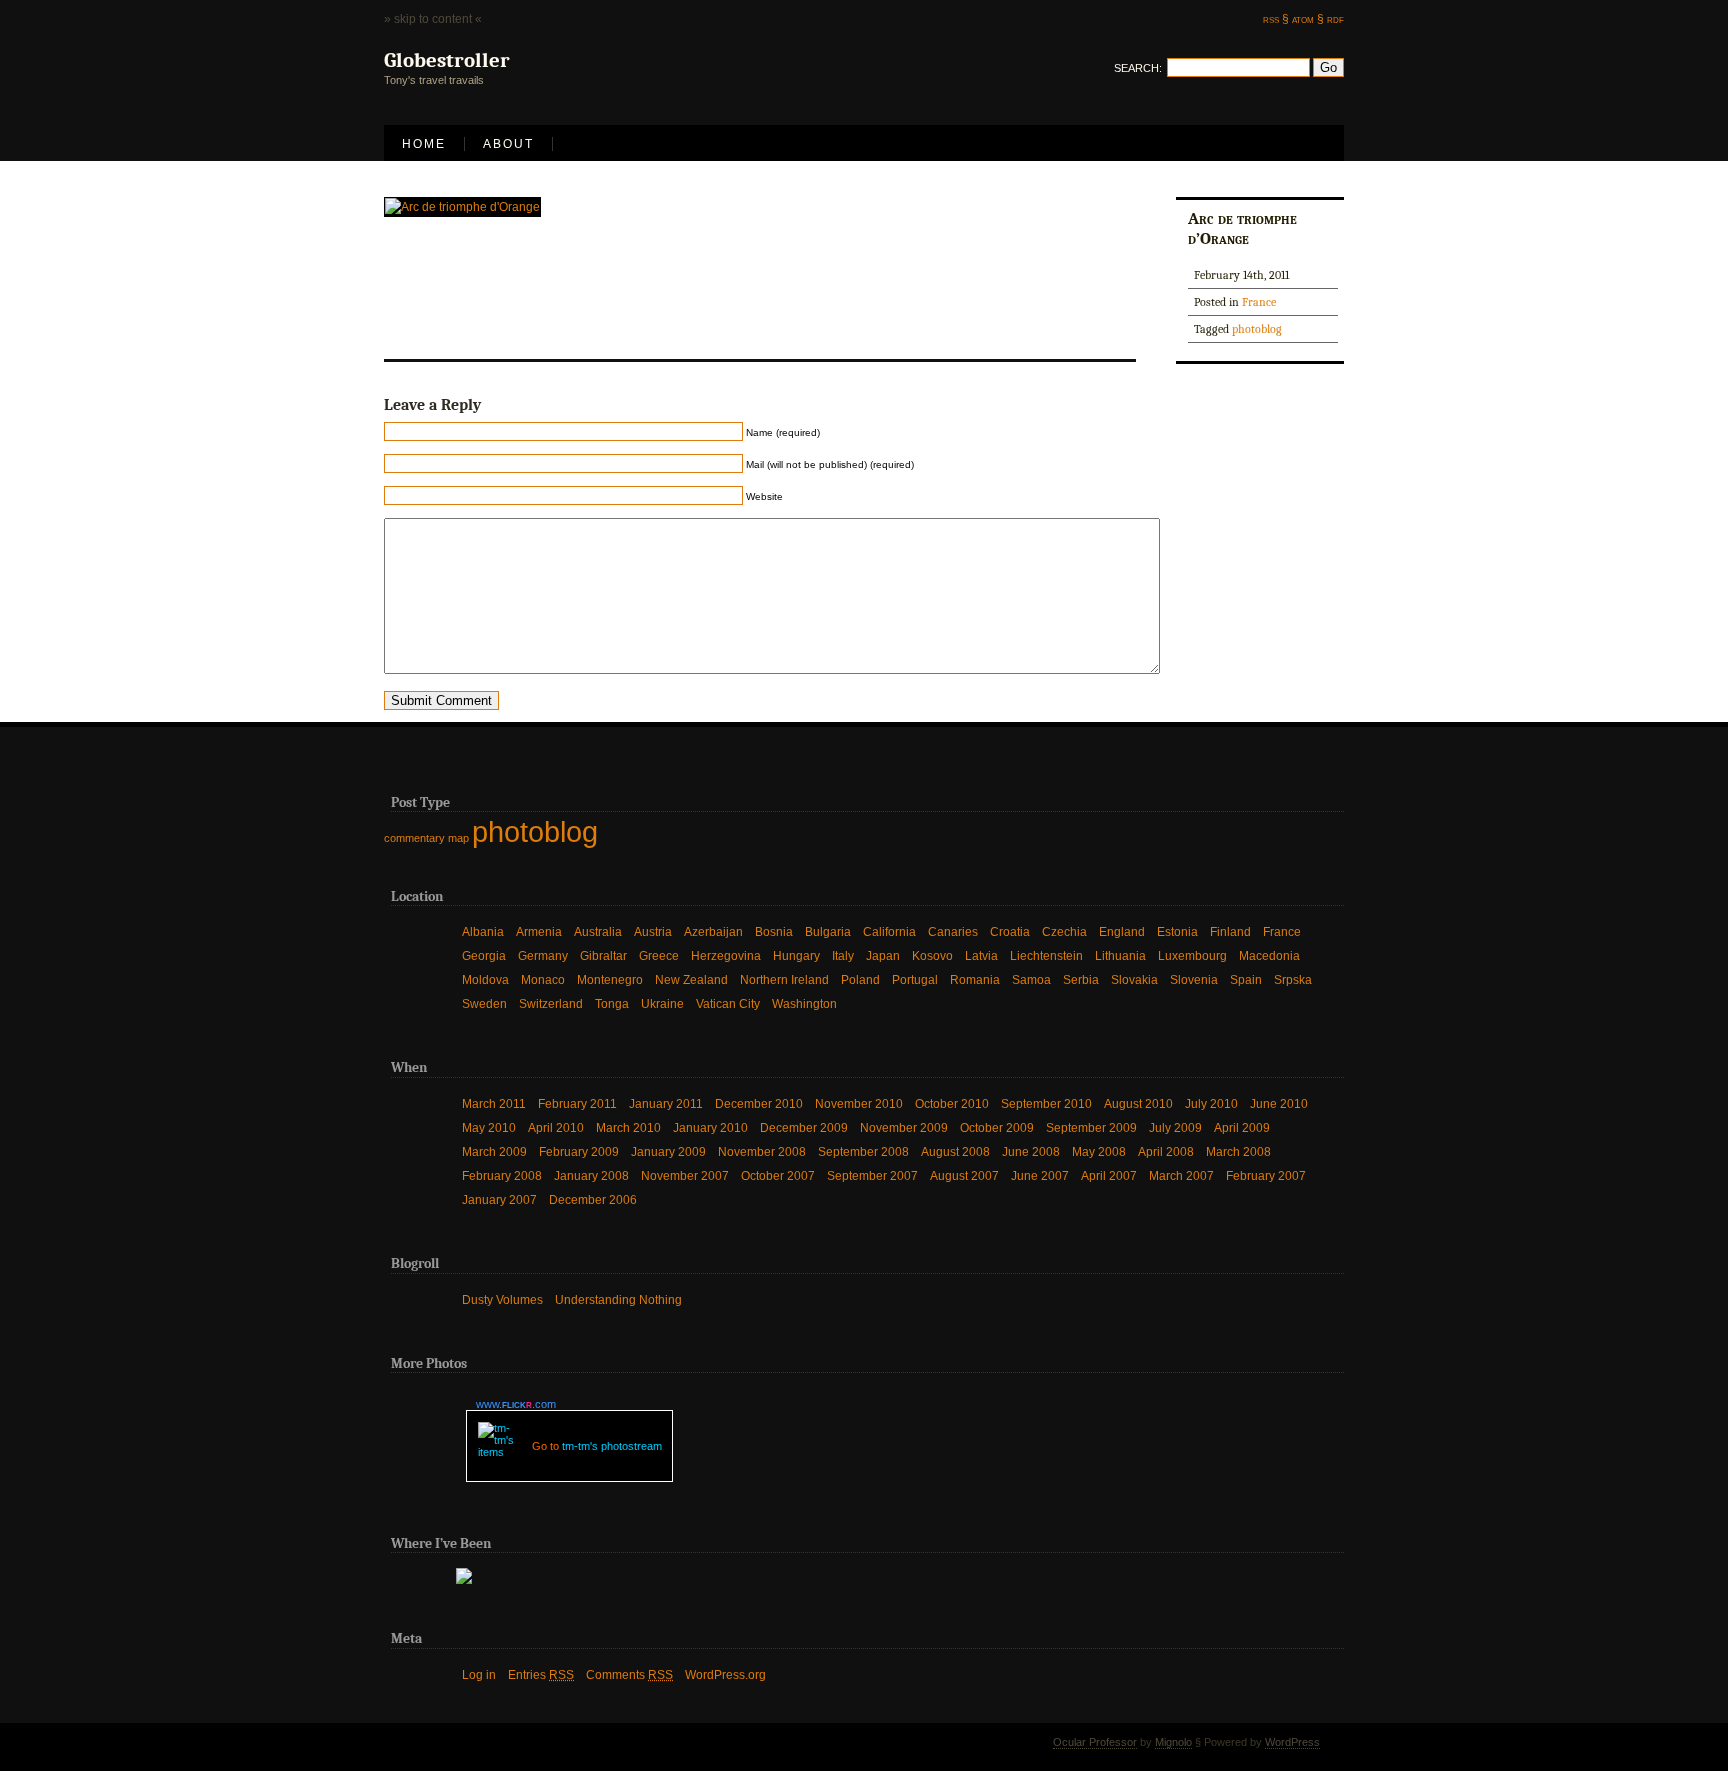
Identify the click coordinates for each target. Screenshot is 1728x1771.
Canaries (953, 932)
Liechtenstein (1046, 956)
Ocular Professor (1095, 1742)
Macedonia (1269, 956)
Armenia (539, 932)
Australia (598, 932)
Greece (659, 956)
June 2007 (1040, 1176)
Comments (629, 1675)
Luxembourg (1192, 956)
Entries (541, 1675)
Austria (653, 932)
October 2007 (778, 1176)
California (889, 932)
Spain (1246, 980)
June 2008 (1031, 1152)
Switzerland (551, 1004)
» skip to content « (433, 19)
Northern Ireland (784, 980)
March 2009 (494, 1152)
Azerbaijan (713, 932)
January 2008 (591, 1176)
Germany (543, 956)
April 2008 (1166, 1152)
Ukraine (662, 1004)
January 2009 (668, 1152)
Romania (975, 980)
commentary (414, 838)
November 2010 (859, 1104)
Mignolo (1173, 1742)
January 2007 (499, 1200)
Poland (860, 980)
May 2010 (489, 1128)
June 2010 (1279, 1104)
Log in (479, 1675)
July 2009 (1175, 1128)
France (1259, 302)
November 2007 (685, 1176)
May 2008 (1099, 1152)
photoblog (1257, 329)
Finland (1230, 932)
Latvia (981, 956)
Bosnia (774, 932)
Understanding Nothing (618, 1300)
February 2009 (579, 1152)
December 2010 (759, 1104)
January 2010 (710, 1128)
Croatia (1010, 932)
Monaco (543, 980)
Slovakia (1134, 980)
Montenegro (610, 980)
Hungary (796, 956)
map (458, 838)
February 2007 (1266, 1176)
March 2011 (494, 1104)
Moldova (485, 980)
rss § (1276, 19)
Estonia (1177, 932)
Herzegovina (726, 956)
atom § (1308, 19)
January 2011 (666, 1104)
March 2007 (1181, 1176)
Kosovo (932, 956)
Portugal (915, 980)
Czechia (1064, 932)
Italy (843, 956)
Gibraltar (603, 956)
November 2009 (904, 1128)
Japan (883, 956)
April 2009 (1242, 1128)
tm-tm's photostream (612, 1446)
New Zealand (691, 980)
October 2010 (952, 1104)
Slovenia (1194, 980)
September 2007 (872, 1176)
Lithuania (1120, 956)
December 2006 (593, 1200)
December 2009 (804, 1128)
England (1122, 932)
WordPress (1292, 1742)
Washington (804, 1004)
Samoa (1031, 980)
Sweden (484, 1004)
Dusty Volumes (502, 1300)
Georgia (484, 956)
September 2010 (1046, 1104)
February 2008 (502, 1176)
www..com (516, 1404)
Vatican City (728, 1004)
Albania (483, 932)
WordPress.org (725, 1675)
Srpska (1293, 980)
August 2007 (964, 1176)
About (508, 144)
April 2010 (556, 1128)
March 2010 (628, 1128)
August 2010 (1138, 1104)
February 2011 (577, 1104)
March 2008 (1238, 1152)
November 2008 (762, 1152)
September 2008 (863, 1152)
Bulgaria (828, 932)
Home (424, 144)
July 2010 (1211, 1104)
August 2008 (955, 1152)
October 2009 (997, 1128)
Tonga (612, 1004)
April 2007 (1109, 1176)
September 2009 (1091, 1128)
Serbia (1081, 980)
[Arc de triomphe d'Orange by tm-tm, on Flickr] (462, 207)
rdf (1335, 19)
